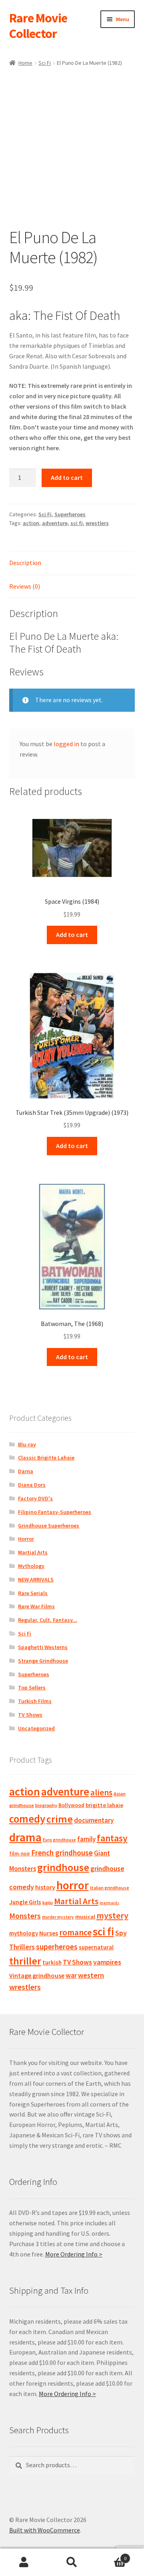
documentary (94, 1820)
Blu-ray (27, 1444)
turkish (52, 1962)
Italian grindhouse (110, 1888)
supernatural (96, 1947)
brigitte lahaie (104, 1805)
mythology (24, 1933)
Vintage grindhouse (37, 1975)
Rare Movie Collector (38, 26)
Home (25, 63)
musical (85, 1917)
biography (46, 1805)
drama (25, 1837)
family (86, 1839)
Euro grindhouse (59, 1840)
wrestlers (97, 523)
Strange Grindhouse (43, 1661)
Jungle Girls (25, 1902)
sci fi (77, 523)
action (31, 523)
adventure (55, 523)
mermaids (109, 1903)
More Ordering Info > (74, 2254)
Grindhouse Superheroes (49, 1526)
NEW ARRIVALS (36, 1580)
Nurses (49, 1933)
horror (73, 1885)
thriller (25, 1961)
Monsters (25, 1916)
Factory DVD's (35, 1498)
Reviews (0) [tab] (25, 586)
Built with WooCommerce (45, 2530)
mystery (112, 1915)
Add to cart (67, 477)
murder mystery (58, 1917)
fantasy (112, 1838)
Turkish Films (35, 1701)
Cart (111, 2555)
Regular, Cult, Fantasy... (48, 1620)
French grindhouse (62, 1853)
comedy (27, 1819)
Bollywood (71, 1805)
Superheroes (70, 514)
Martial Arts (33, 1552)
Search (72, 2562)
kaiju (48, 1902)
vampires (107, 1962)
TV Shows (30, 1715)
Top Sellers (32, 1687)
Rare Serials (33, 1593)
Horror (26, 1539)
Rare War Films (36, 1606)
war (71, 1975)
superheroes (57, 1947)
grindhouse (63, 1867)
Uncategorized (36, 1728)
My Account (24, 2562)
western (91, 1975)
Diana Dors (32, 1485)
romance (75, 1932)
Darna (26, 1471)
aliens (101, 1792)
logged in (66, 744)
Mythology (31, 1566)
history (45, 1887)
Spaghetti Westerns (43, 1647)
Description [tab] (25, 563)
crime (60, 1819)
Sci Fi (45, 63)
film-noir (20, 1854)
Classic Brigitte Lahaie (46, 1458)
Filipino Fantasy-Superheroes (55, 1512)
